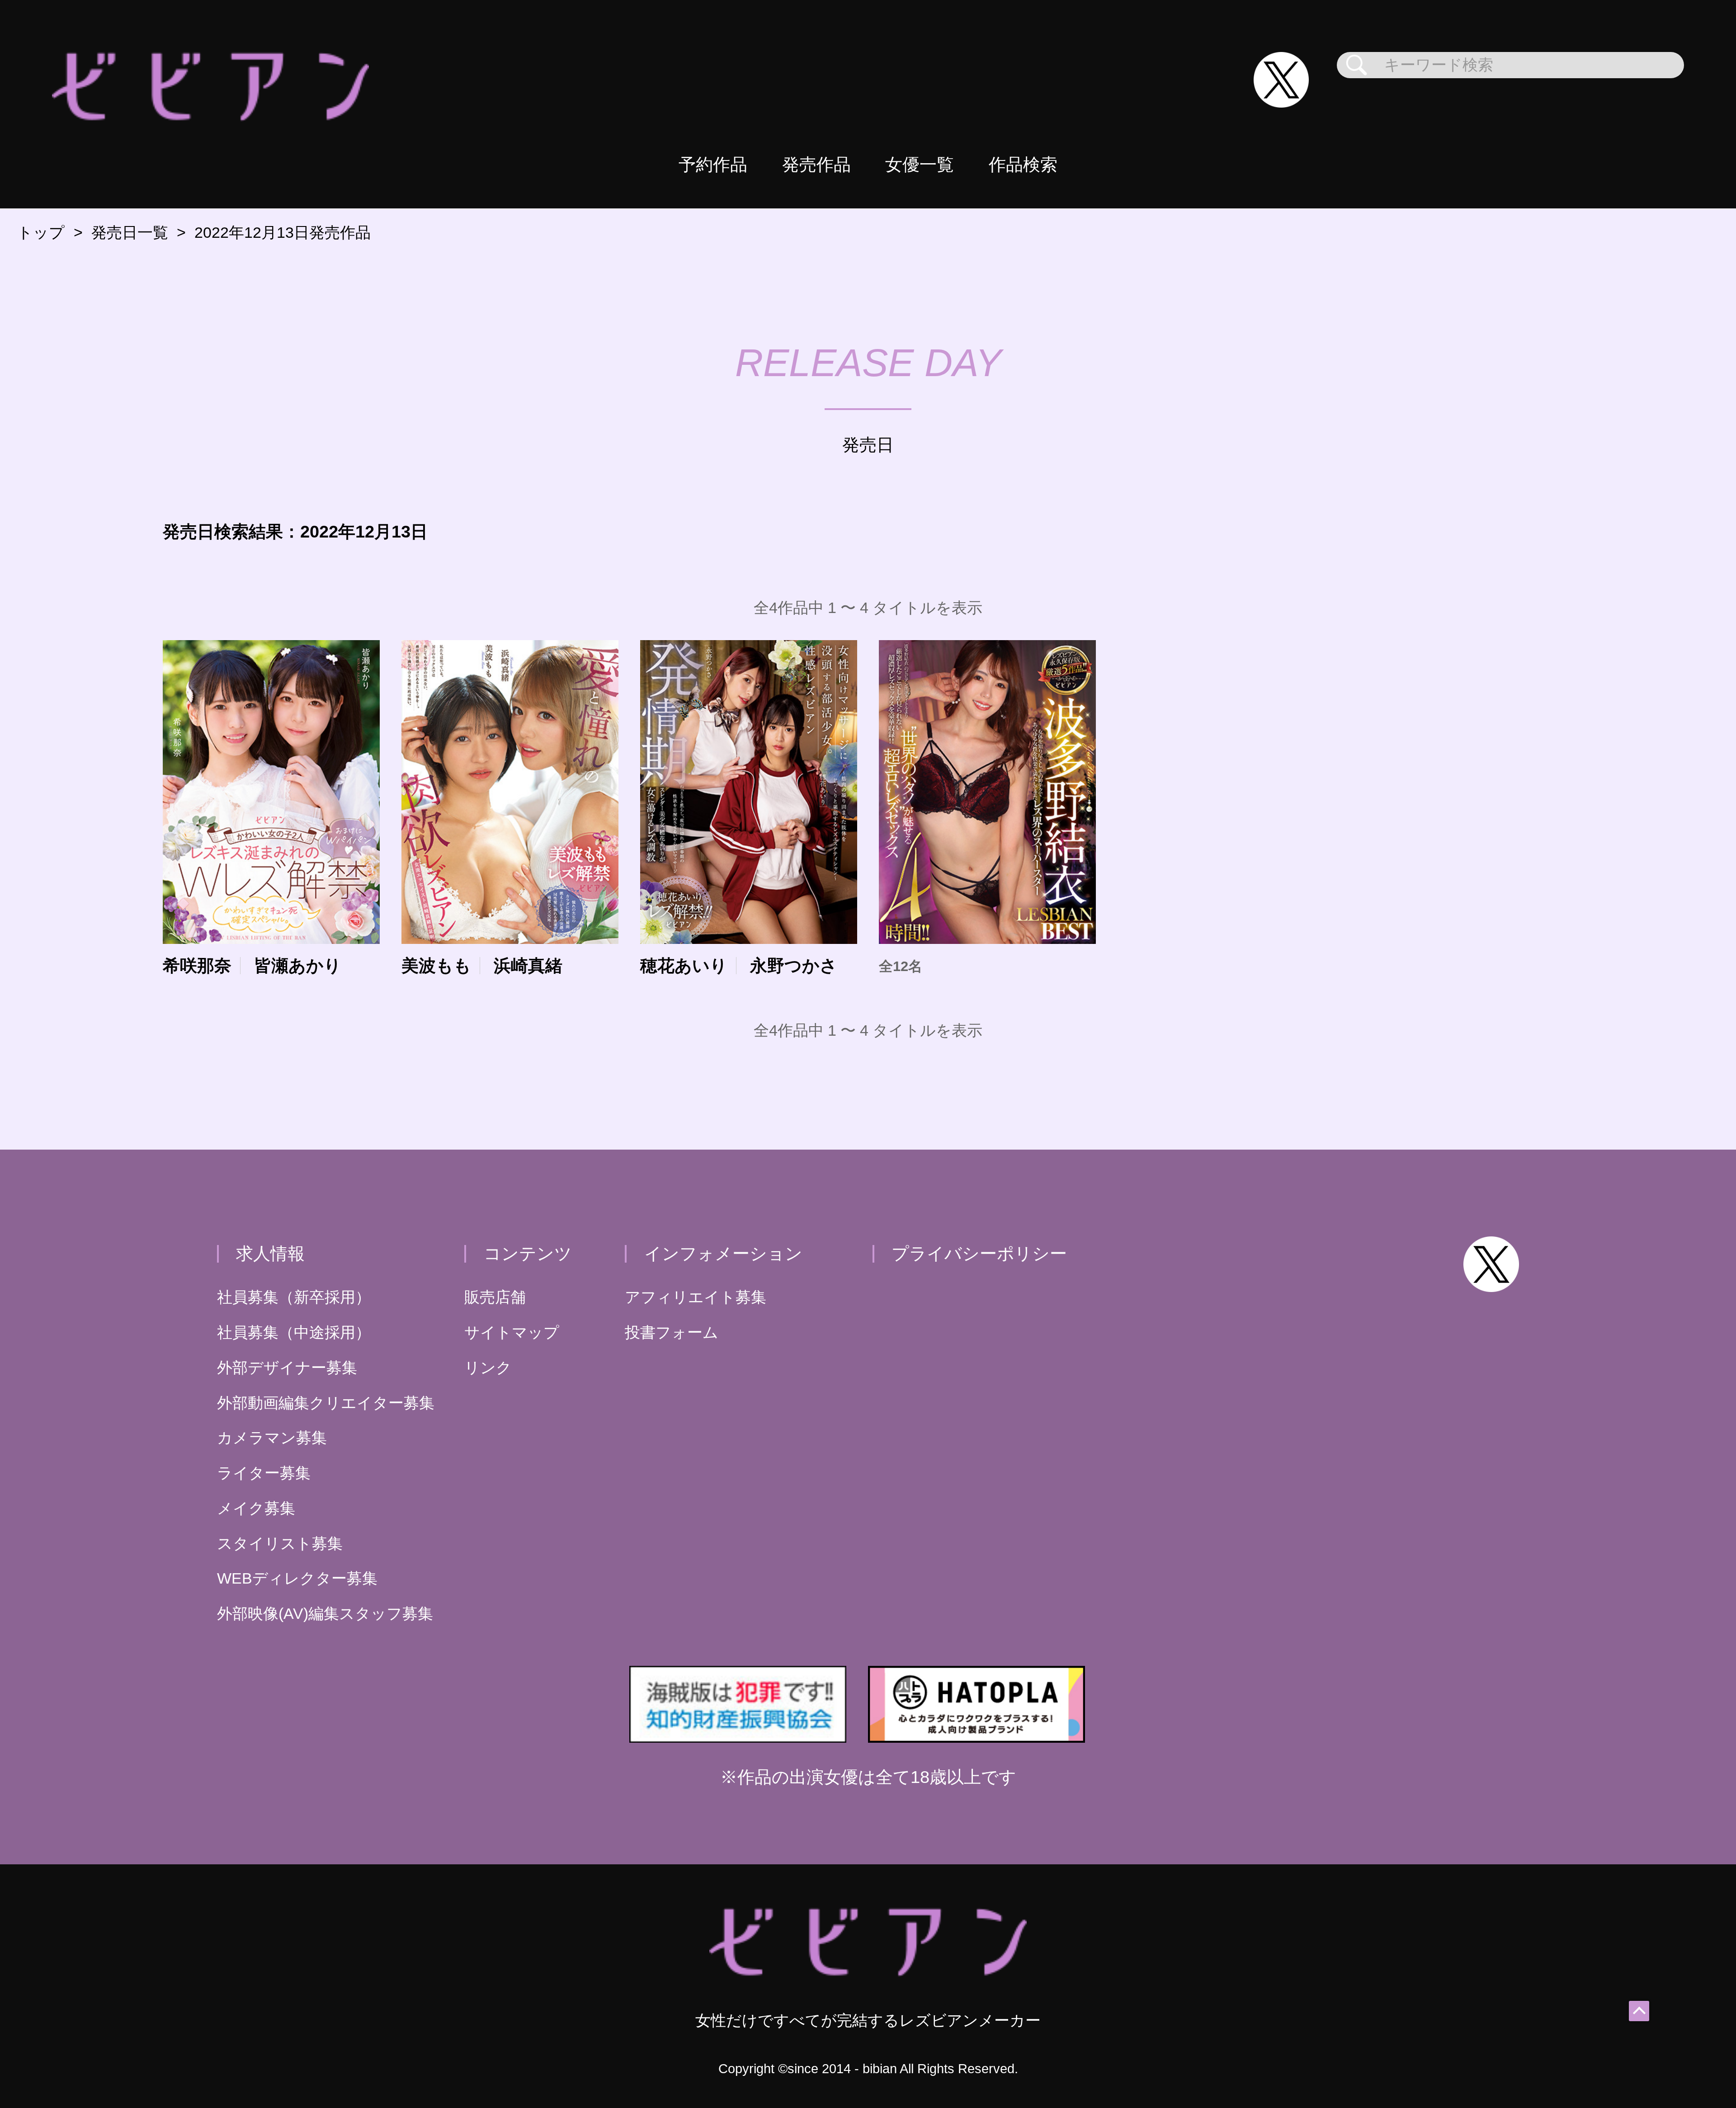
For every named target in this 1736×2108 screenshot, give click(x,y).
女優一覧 (920, 164)
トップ (41, 233)
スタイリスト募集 (280, 1544)
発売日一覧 (130, 233)
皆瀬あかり (298, 966)
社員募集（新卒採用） (294, 1297)
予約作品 (713, 164)
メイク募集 (256, 1508)
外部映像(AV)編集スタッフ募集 (325, 1614)
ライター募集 (264, 1473)
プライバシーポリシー (979, 1253)
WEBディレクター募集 (297, 1578)
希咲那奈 (197, 966)
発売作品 (816, 164)
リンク (488, 1368)
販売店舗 (495, 1297)
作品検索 (1023, 164)
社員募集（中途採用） (294, 1332)
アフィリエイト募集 (696, 1297)
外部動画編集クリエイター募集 (326, 1403)
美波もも (436, 966)
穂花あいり (684, 966)
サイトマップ (512, 1332)
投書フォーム (672, 1332)
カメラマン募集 (272, 1438)
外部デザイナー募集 (287, 1368)
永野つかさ (794, 966)
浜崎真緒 (528, 966)
